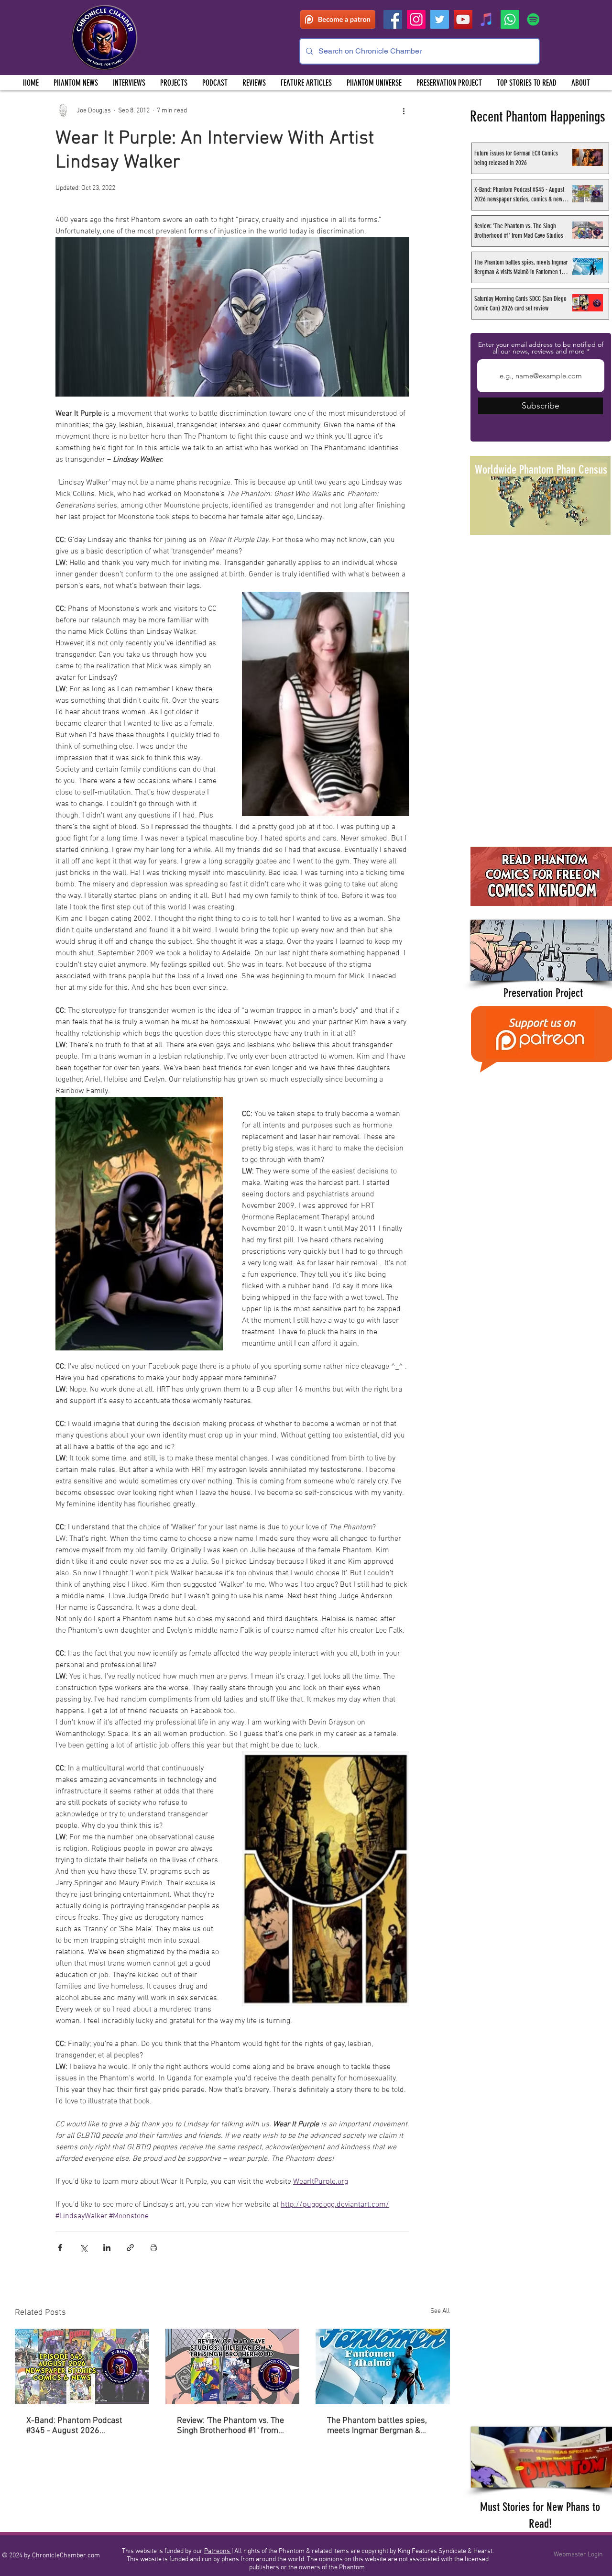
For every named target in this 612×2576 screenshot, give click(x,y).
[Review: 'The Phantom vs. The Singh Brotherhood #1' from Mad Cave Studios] (233, 2366)
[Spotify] (533, 19)
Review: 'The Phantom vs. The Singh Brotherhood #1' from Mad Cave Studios (230, 2426)
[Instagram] (416, 19)
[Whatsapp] (510, 19)
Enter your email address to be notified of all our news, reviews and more (541, 348)
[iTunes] (486, 19)
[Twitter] (440, 19)
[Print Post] (154, 2248)
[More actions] (404, 111)
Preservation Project (543, 993)
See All (440, 2311)
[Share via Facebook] (60, 2248)
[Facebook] (393, 19)
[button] (174, 83)
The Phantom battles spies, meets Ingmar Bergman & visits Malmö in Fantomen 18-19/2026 (381, 2426)
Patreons (218, 2551)
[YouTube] (463, 19)
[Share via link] (130, 2248)
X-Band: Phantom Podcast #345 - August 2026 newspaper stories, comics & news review (79, 2426)
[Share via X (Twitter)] (83, 2248)
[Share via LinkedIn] (107, 2248)
